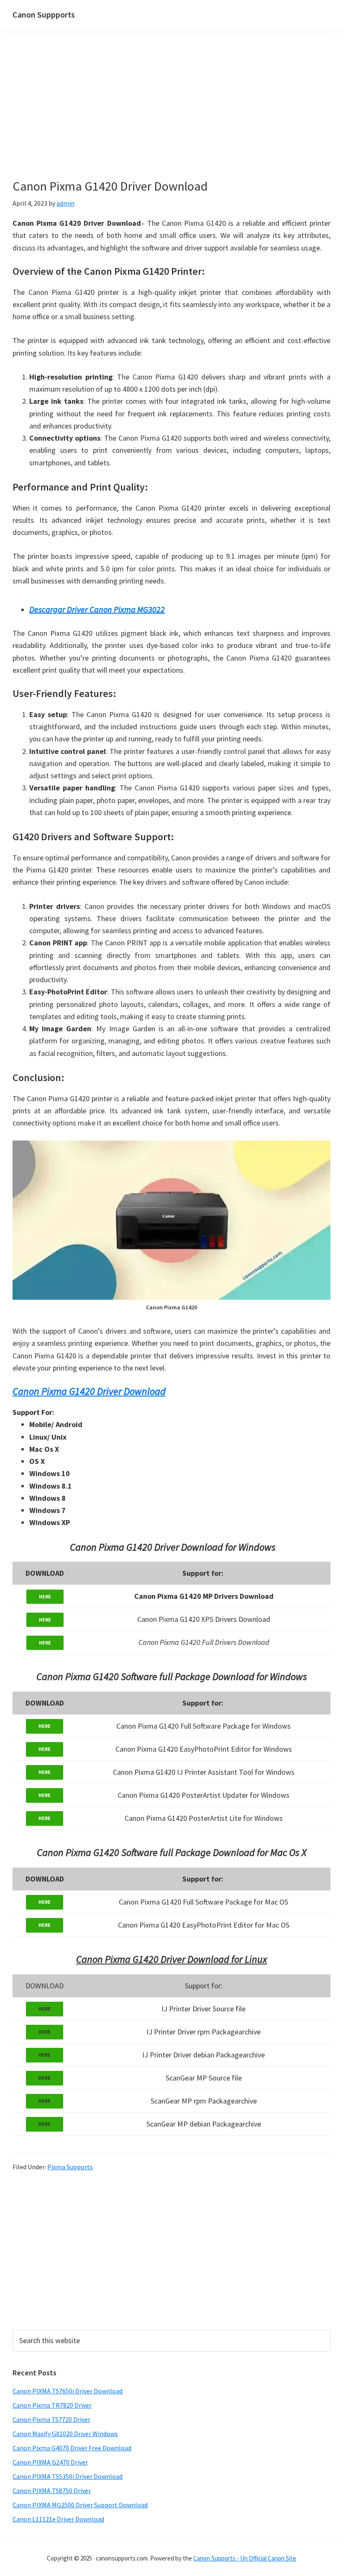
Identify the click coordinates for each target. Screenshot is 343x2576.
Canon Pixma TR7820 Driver (52, 2405)
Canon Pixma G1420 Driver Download (89, 1391)
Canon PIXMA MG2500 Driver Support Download (80, 2505)
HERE (45, 1596)
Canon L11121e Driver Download (58, 2519)
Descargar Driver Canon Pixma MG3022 (97, 609)
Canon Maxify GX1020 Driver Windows (65, 2434)
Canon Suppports (44, 14)
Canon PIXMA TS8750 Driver (52, 2491)
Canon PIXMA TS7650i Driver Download (68, 2391)
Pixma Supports (70, 2167)
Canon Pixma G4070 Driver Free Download (72, 2448)
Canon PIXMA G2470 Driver (50, 2462)
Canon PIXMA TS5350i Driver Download (68, 2476)
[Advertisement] (171, 116)
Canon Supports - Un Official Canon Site (245, 2558)
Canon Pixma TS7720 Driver (51, 2419)
